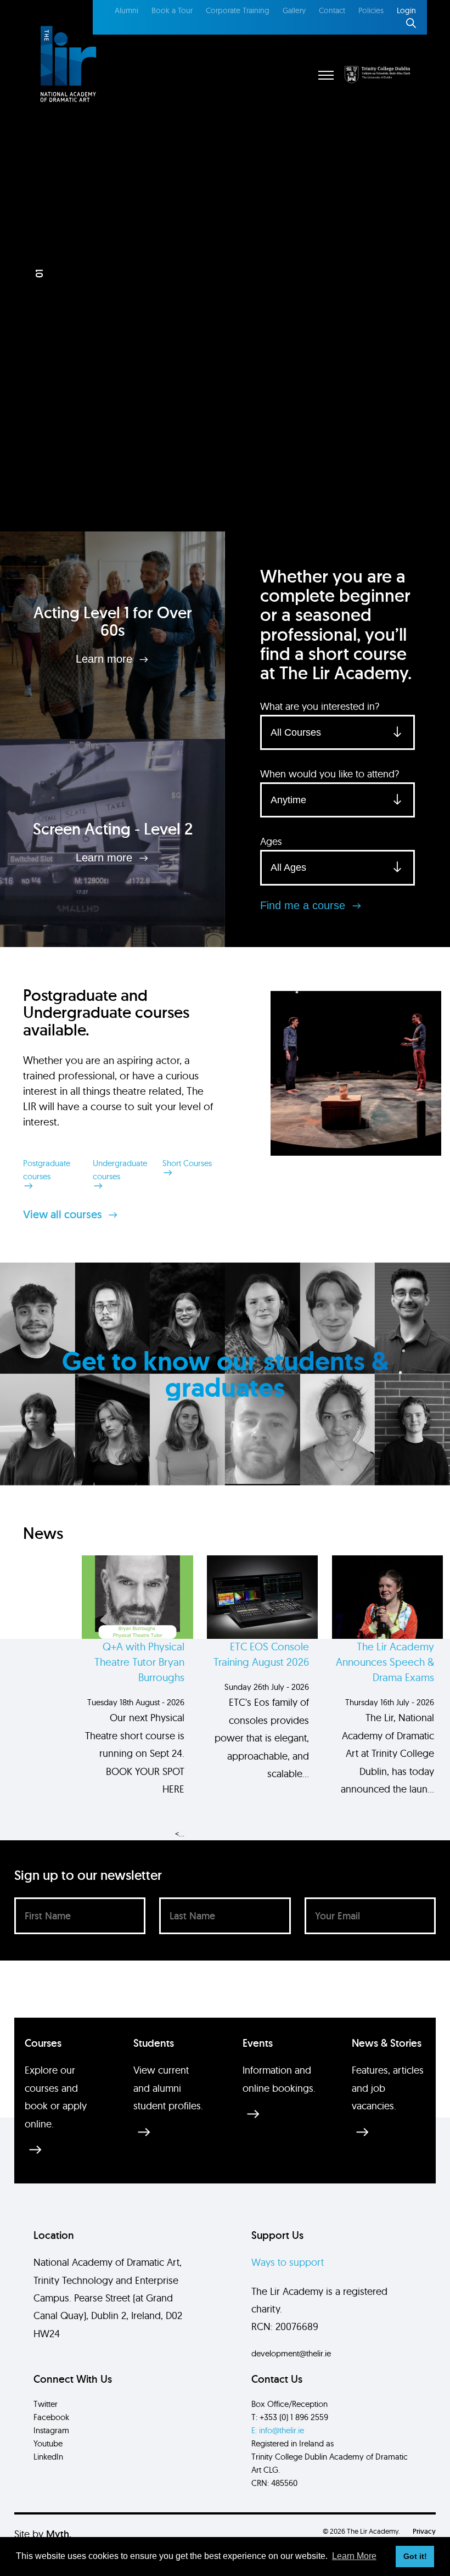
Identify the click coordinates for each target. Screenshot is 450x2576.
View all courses (64, 1214)
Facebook (51, 2417)
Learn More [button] (354, 2556)
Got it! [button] (415, 2556)
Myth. (59, 2534)
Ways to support (288, 2262)
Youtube (48, 2443)
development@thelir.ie (291, 2353)
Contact (332, 10)
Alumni (126, 10)
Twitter (46, 2404)
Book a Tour (172, 10)
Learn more (106, 659)
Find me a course (304, 905)
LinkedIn (48, 2457)
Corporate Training (238, 10)
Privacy (424, 2531)
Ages (271, 841)
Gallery (294, 10)
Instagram (51, 2430)
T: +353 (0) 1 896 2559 (290, 2417)
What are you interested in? (320, 706)
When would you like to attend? (330, 774)
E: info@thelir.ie (278, 2430)
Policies (371, 10)
